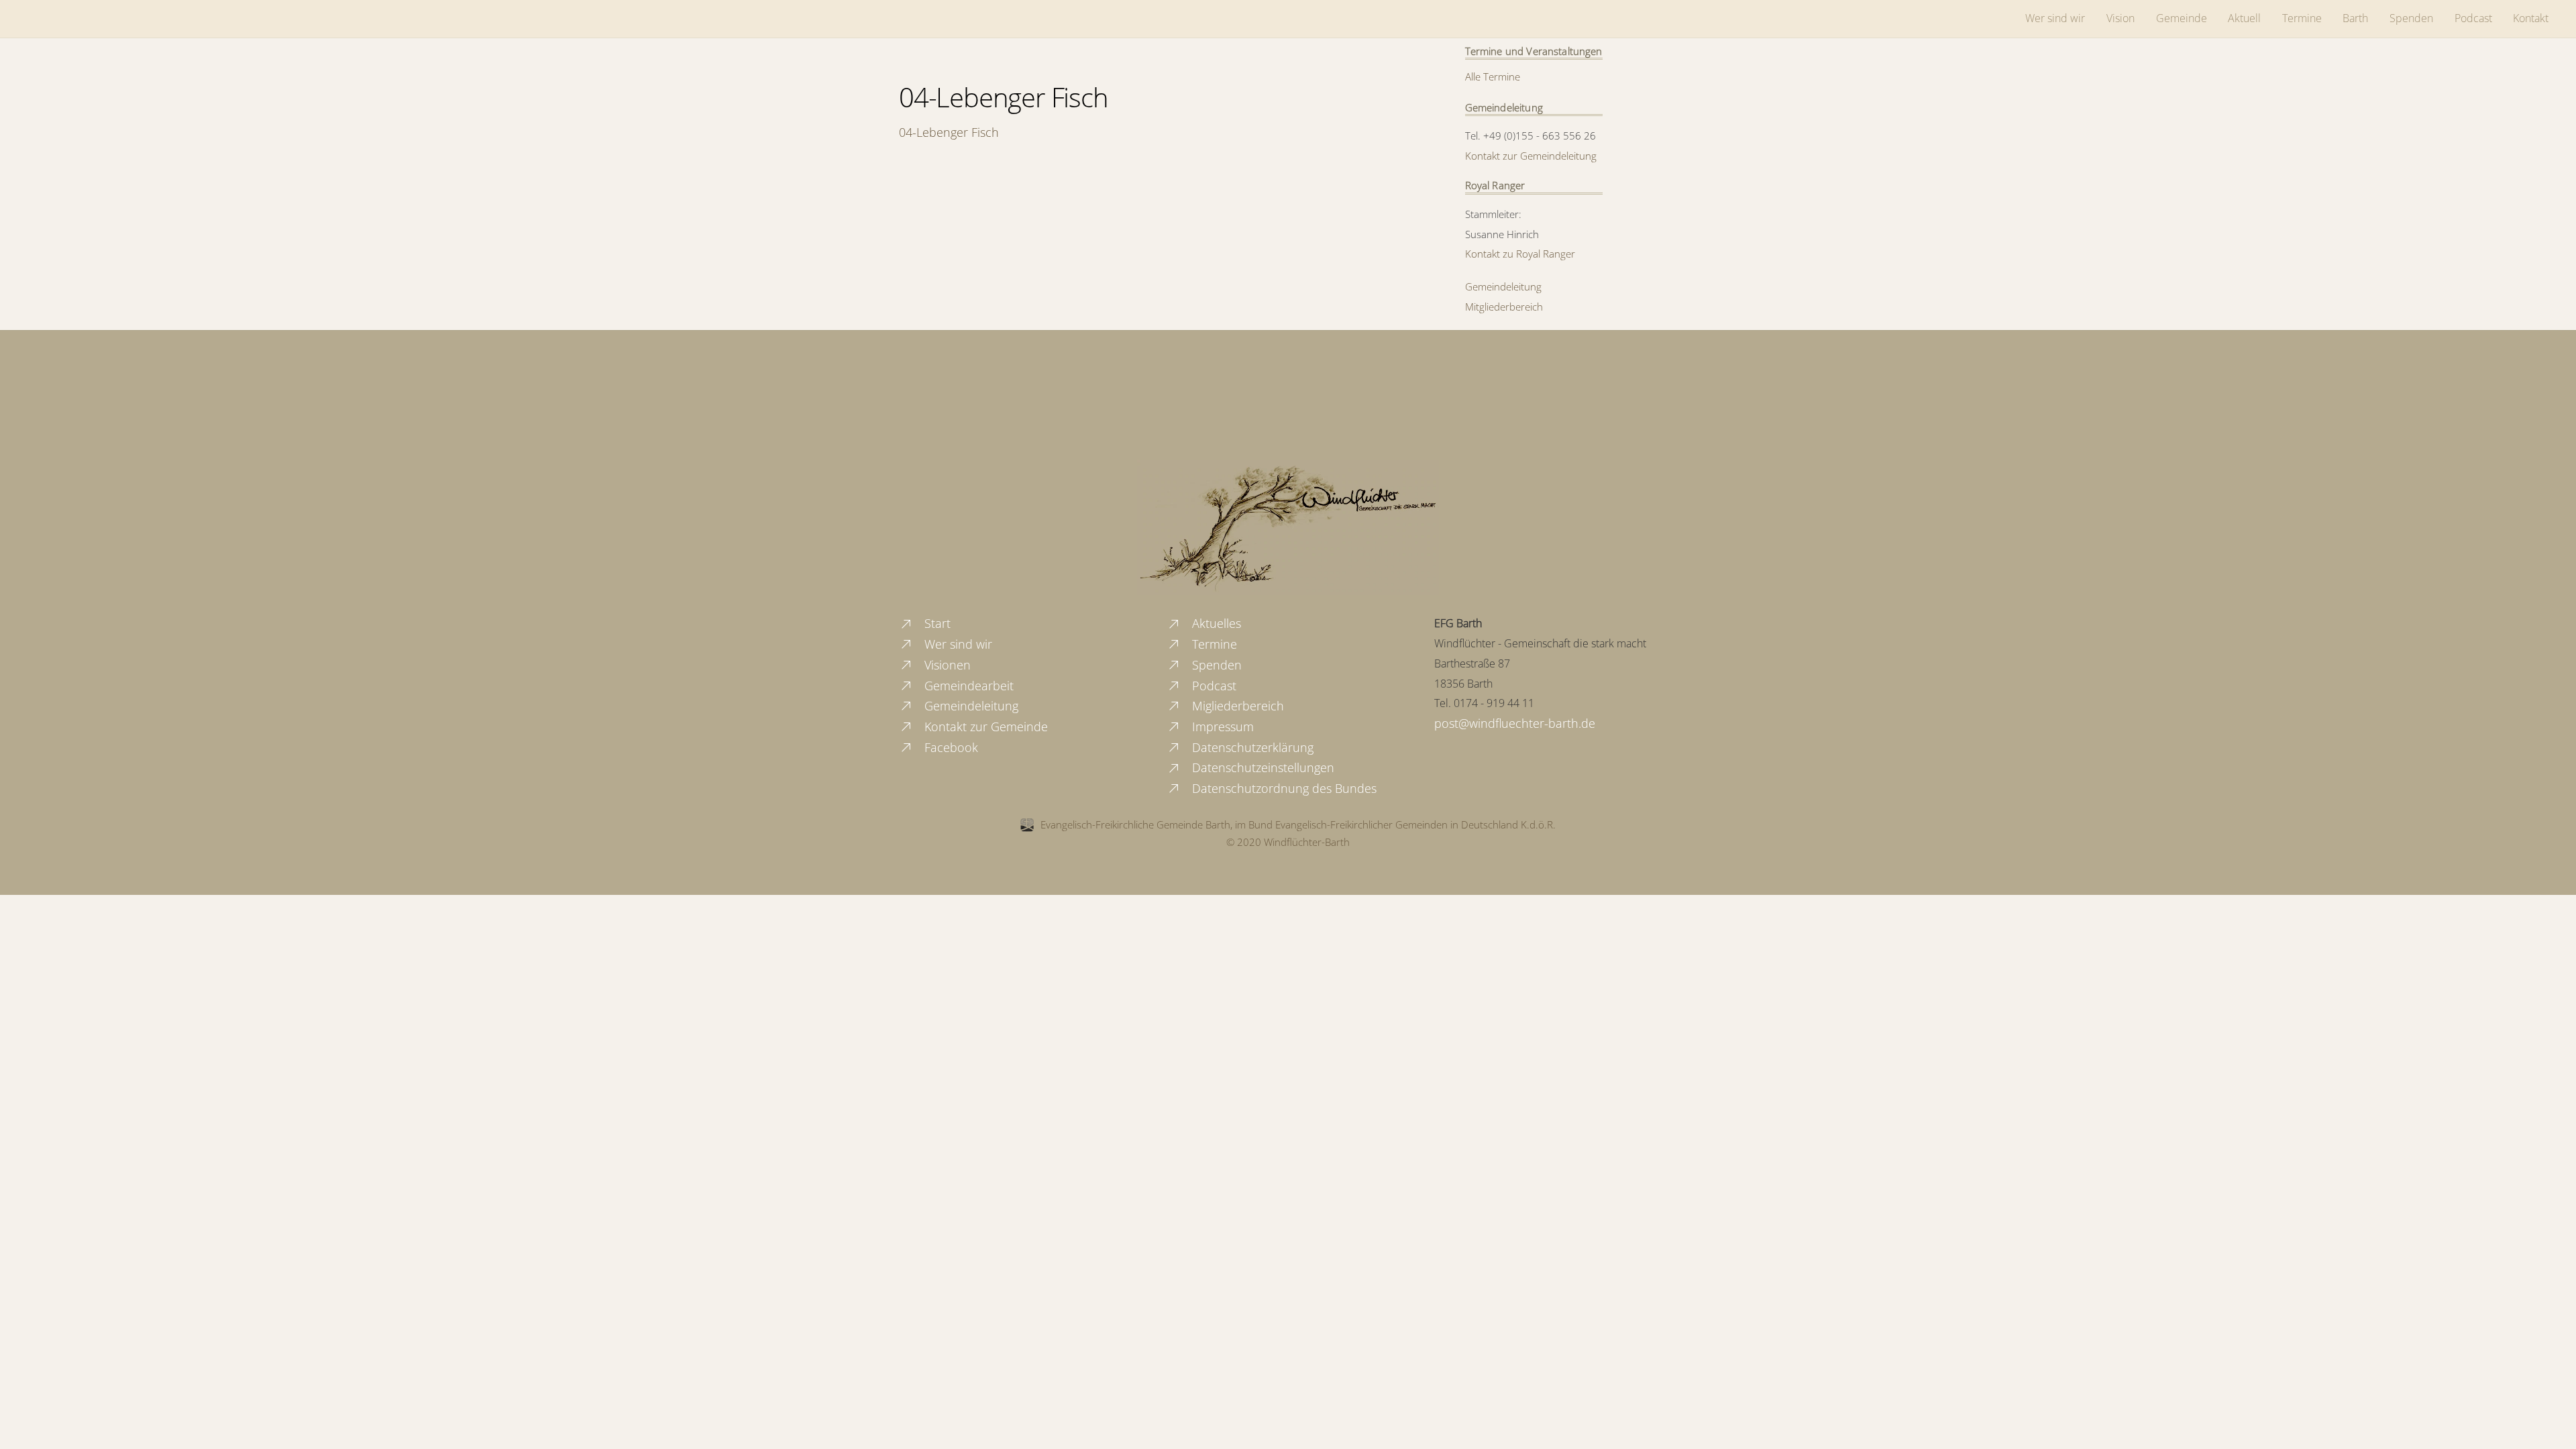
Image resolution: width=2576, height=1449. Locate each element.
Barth (2355, 18)
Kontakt (2531, 18)
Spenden (2411, 18)
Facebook (950, 747)
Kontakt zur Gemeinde (984, 727)
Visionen (946, 665)
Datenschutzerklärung (1251, 747)
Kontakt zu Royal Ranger (1520, 254)
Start (936, 623)
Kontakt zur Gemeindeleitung (1531, 156)
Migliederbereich (1236, 706)
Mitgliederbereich (1504, 307)
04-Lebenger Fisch (1004, 97)
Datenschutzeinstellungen (1262, 767)
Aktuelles (1215, 623)
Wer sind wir (2055, 18)
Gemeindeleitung (1503, 286)
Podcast (2473, 18)
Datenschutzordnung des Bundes (1283, 788)
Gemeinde (2182, 18)
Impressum (1221, 727)
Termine (2302, 18)
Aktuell (2244, 18)
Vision (2121, 18)
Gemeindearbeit (967, 686)
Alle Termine (1493, 76)
